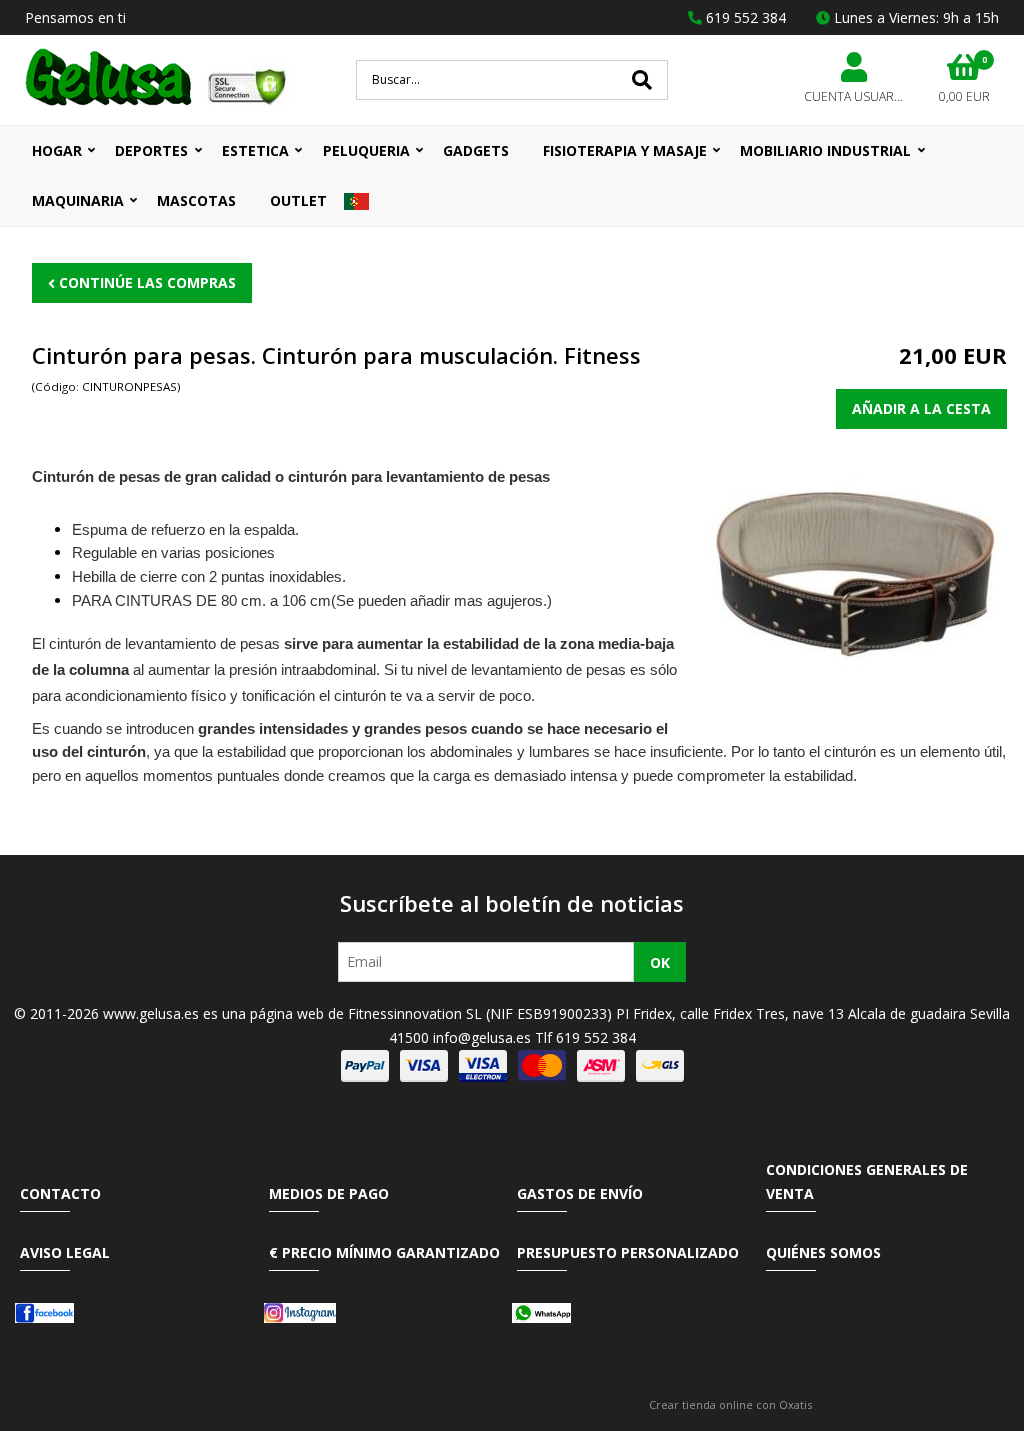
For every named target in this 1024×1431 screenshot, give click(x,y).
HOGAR (57, 150)
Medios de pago (329, 1193)
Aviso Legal (65, 1252)
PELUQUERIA (366, 150)
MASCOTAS (196, 200)
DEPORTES (151, 150)
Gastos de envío (580, 1193)
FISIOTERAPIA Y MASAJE (625, 150)
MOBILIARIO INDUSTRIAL (825, 150)
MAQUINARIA (78, 200)
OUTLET (298, 200)
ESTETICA (255, 150)
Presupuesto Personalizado (628, 1252)
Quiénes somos (823, 1252)
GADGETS (476, 150)
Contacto (60, 1193)
